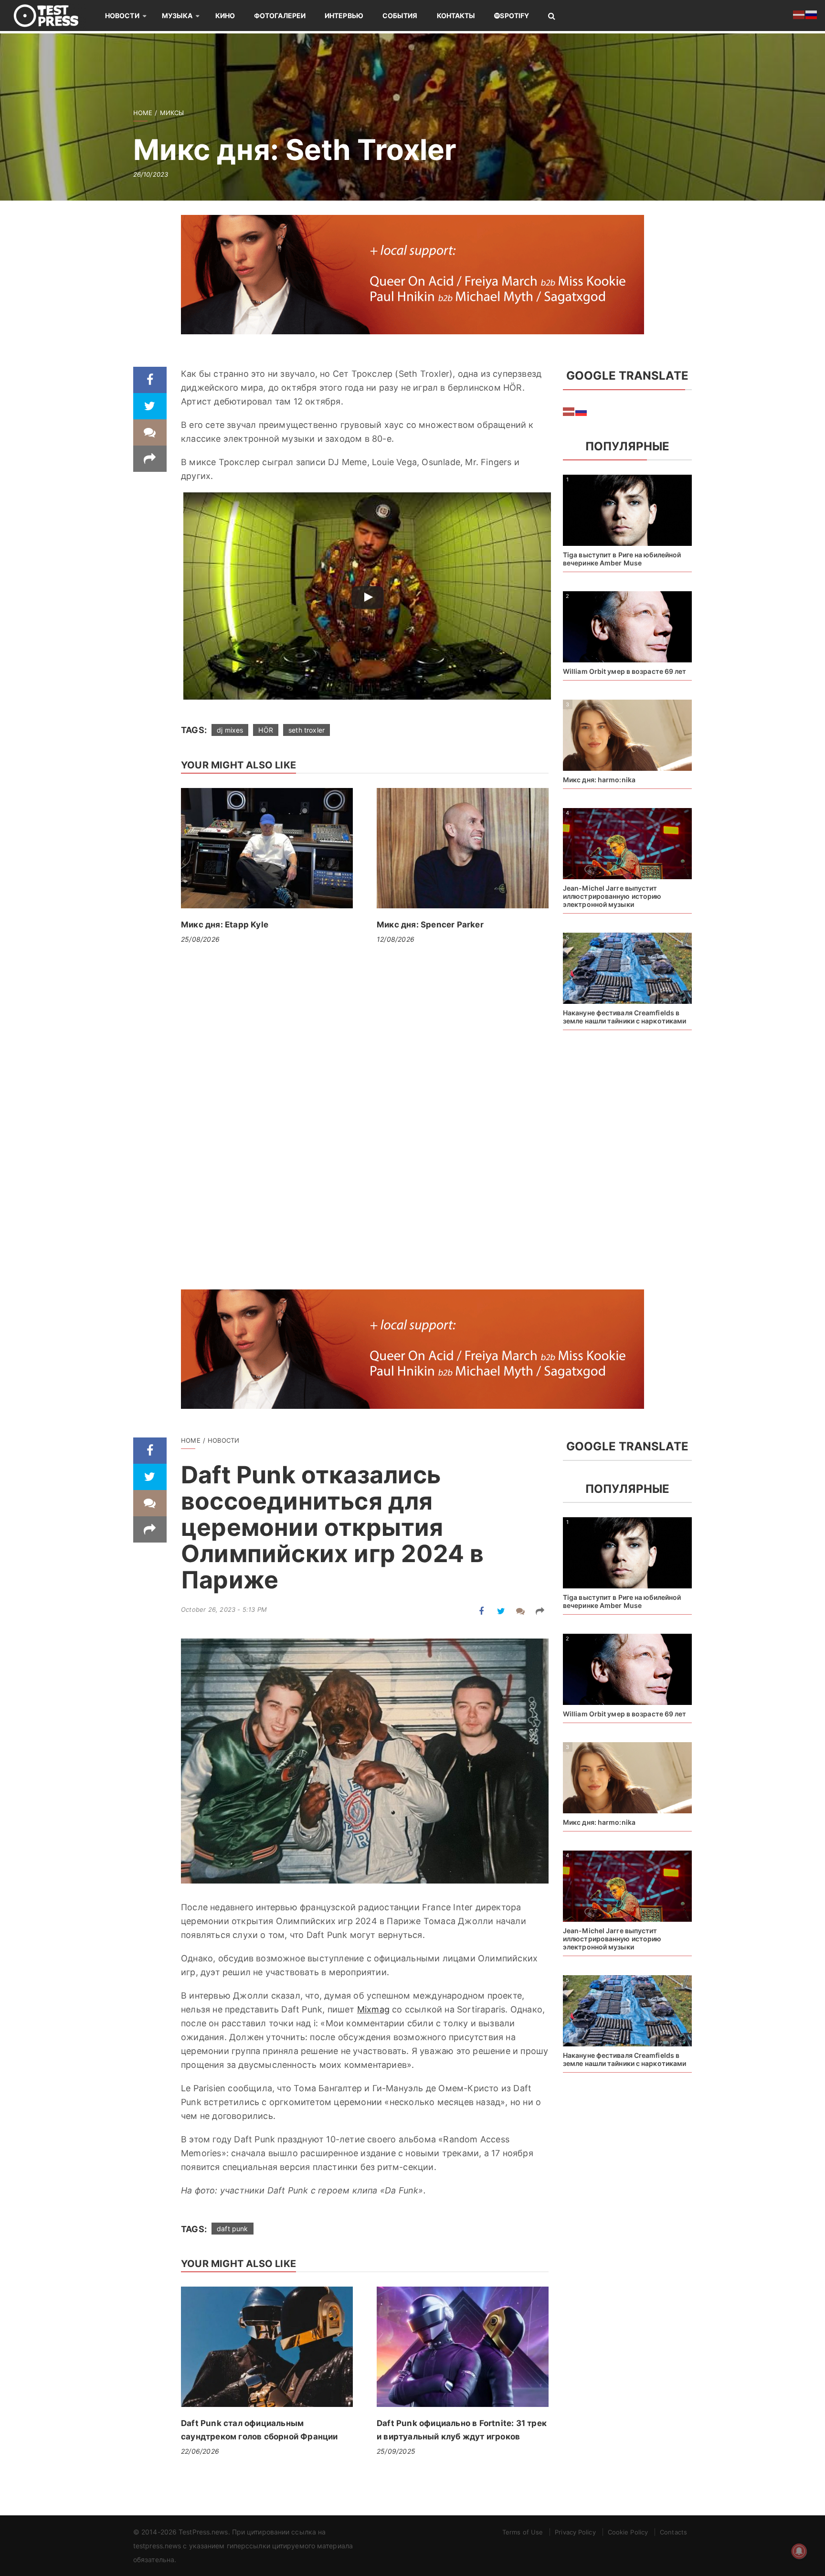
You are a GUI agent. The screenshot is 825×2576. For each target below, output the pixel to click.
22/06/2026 (200, 2451)
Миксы (172, 113)
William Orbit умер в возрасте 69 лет (625, 671)
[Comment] (150, 432)
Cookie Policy (628, 2532)
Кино (225, 16)
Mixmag (373, 2009)
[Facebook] (150, 380)
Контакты (456, 16)
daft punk (233, 2229)
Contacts (673, 2532)
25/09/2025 (396, 2451)
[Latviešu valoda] (569, 411)
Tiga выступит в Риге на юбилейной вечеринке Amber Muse (622, 559)
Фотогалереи (280, 16)
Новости (122, 16)
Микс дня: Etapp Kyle (225, 925)
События (400, 16)
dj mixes (230, 730)
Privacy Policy (575, 2532)
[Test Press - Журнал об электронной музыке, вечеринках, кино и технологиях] (53, 16)
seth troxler (307, 730)
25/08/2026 (200, 939)
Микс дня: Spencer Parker (430, 925)
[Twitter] (150, 406)
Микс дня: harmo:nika (599, 780)
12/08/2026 (396, 939)
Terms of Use (523, 2532)
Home (143, 113)
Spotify (514, 16)
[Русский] (582, 411)
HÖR (266, 730)
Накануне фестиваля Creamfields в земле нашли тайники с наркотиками (624, 1017)
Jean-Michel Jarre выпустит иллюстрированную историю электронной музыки (612, 896)
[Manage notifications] (799, 2551)
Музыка (177, 16)
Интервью (344, 16)
